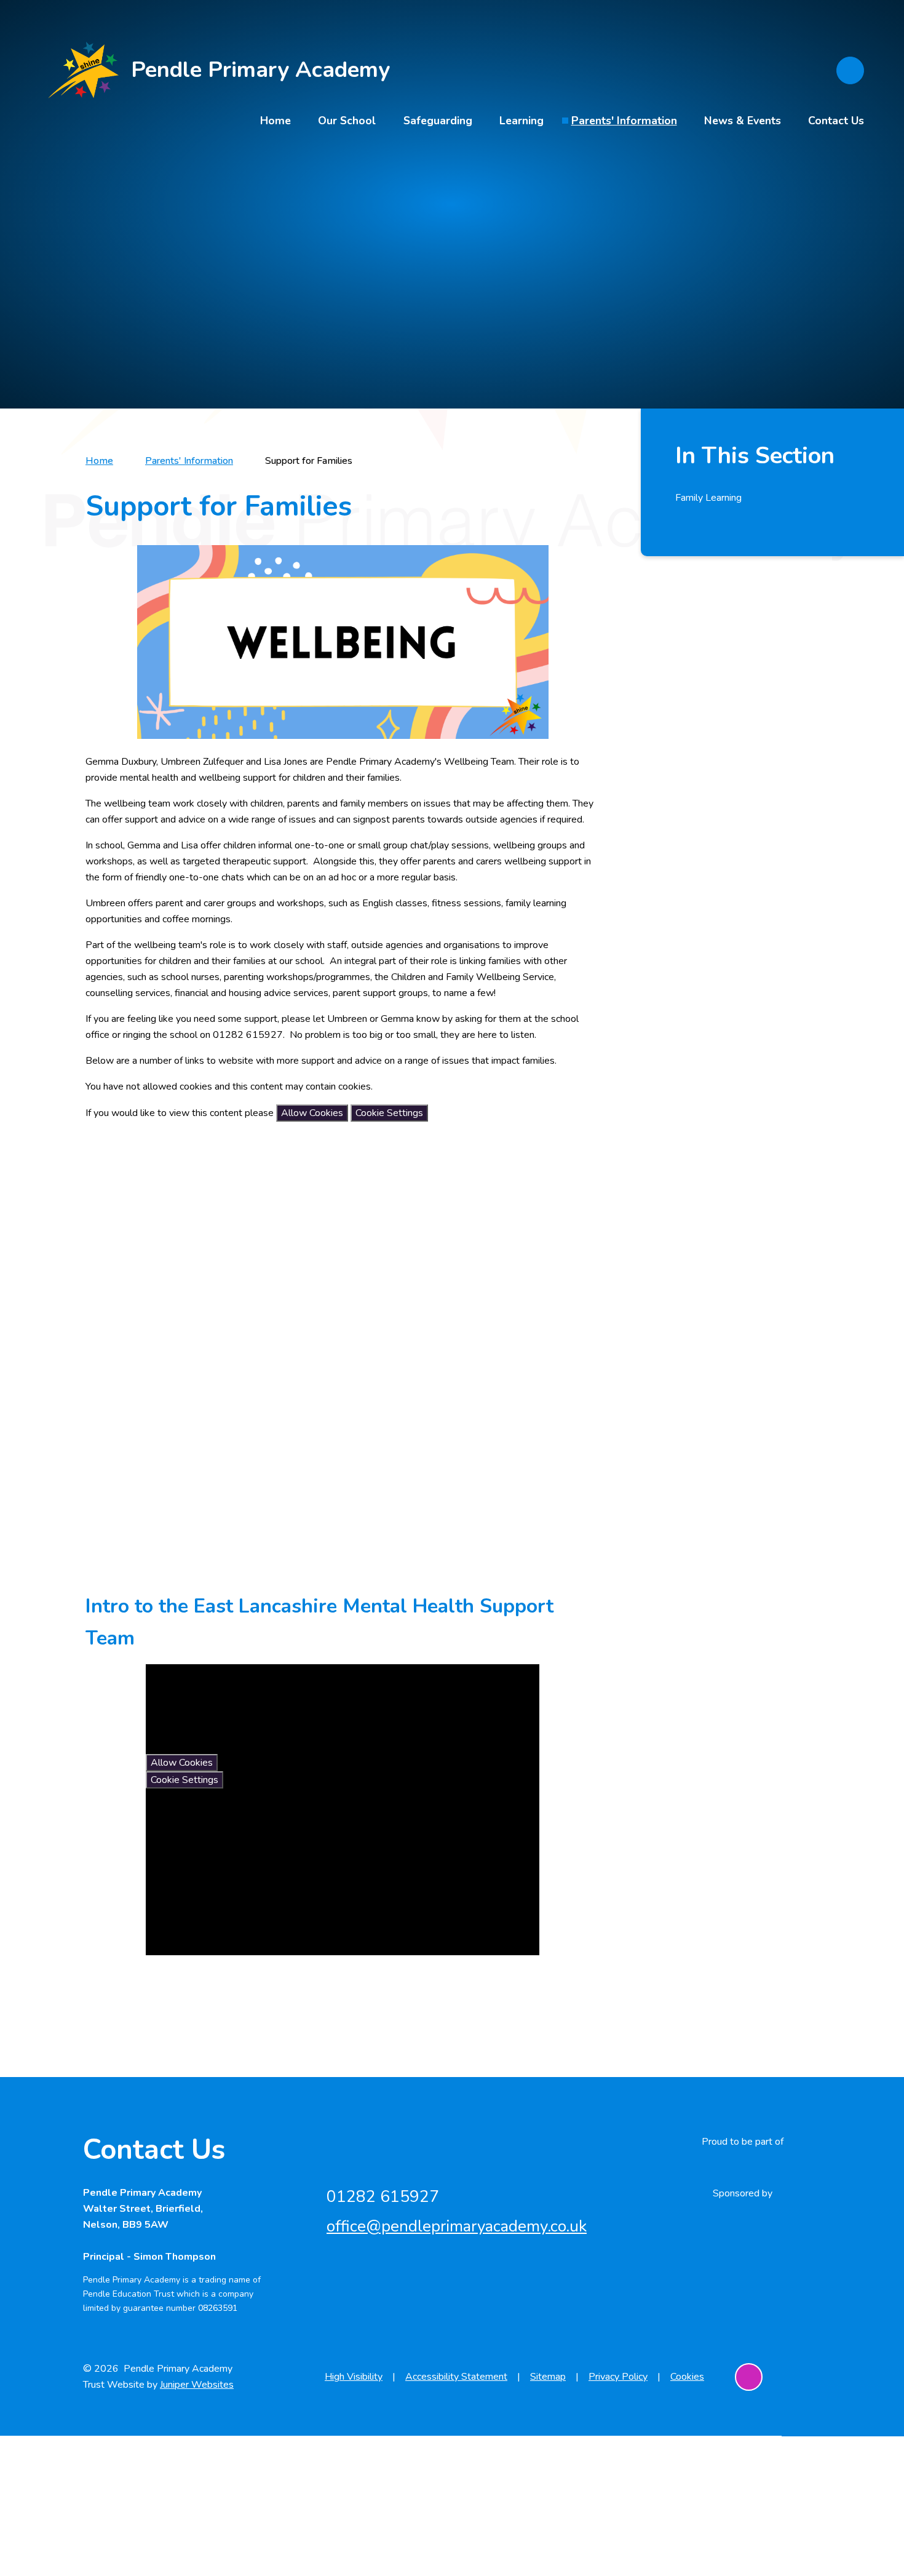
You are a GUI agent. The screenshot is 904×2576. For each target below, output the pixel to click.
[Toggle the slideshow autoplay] (848, 235)
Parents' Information (189, 461)
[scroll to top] (807, 2377)
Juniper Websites (197, 2385)
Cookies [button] (687, 2377)
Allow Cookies (312, 1113)
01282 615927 (383, 2197)
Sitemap (548, 2377)
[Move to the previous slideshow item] (848, 201)
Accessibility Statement (456, 2377)
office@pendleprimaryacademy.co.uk (457, 2226)
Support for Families (309, 461)
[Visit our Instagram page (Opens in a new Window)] (749, 2377)
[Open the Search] (850, 70)
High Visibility (354, 2377)
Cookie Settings (389, 1113)
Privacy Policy (618, 2377)
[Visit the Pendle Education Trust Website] (742, 2167)
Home (99, 461)
